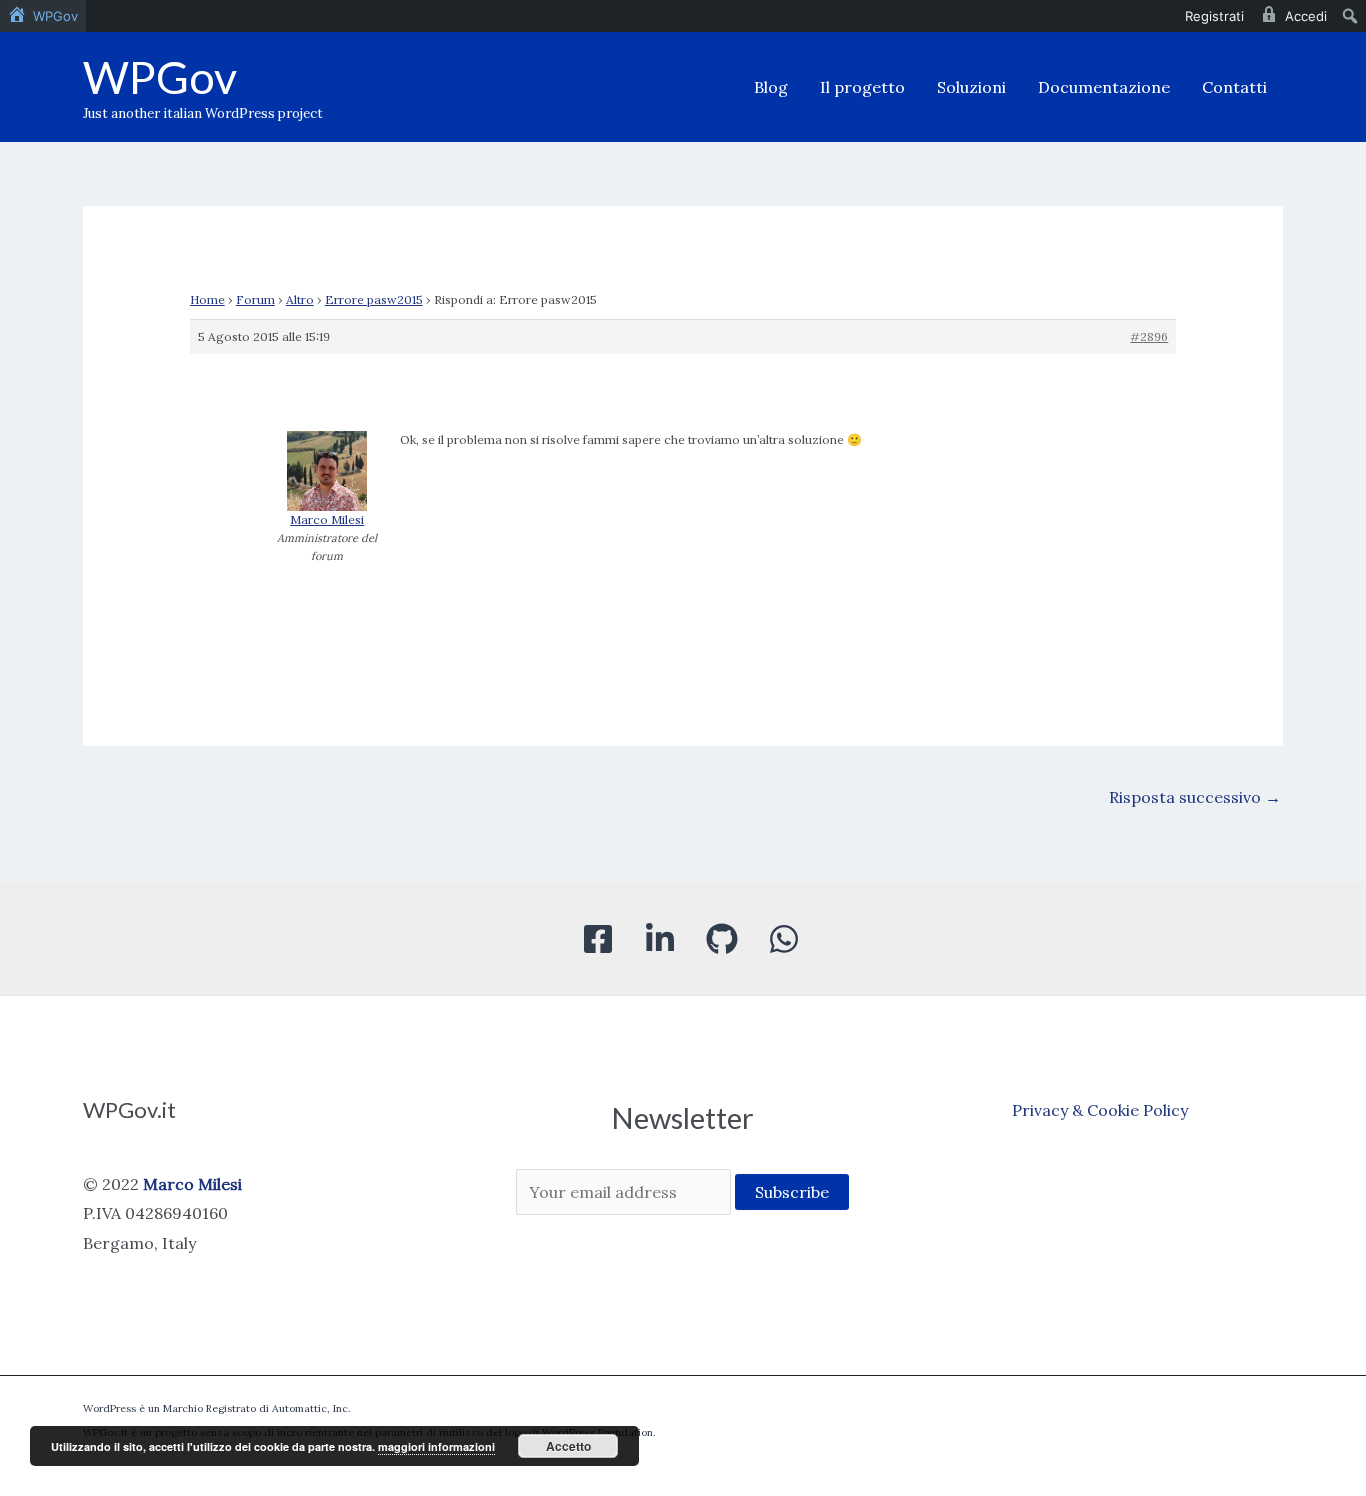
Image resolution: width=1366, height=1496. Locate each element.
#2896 (1149, 336)
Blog (771, 87)
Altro (300, 299)
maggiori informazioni (436, 1446)
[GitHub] (722, 939)
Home (207, 299)
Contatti (1234, 87)
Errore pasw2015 (374, 299)
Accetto (568, 1446)
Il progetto (862, 87)
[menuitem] (43, 16)
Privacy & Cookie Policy (1100, 1110)
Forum (255, 299)
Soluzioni (971, 87)
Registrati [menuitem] (1214, 16)
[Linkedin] (660, 939)
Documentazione (1104, 87)
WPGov (160, 77)
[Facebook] (598, 939)
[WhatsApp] (784, 939)
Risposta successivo (1195, 797)
